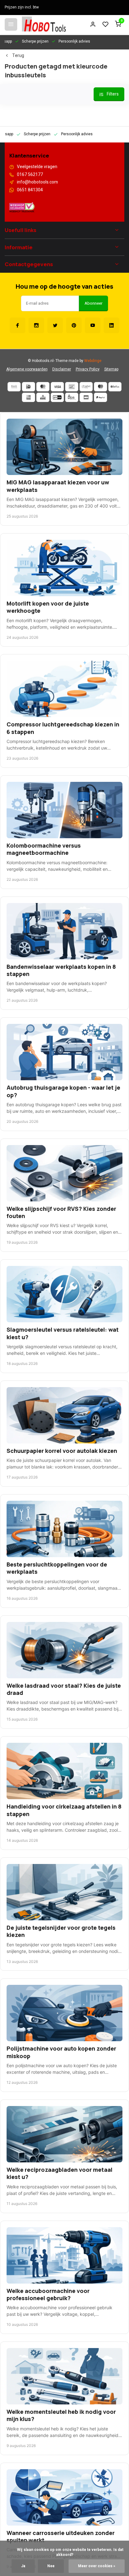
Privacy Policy (88, 369)
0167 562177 (30, 175)
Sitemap (111, 369)
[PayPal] (101, 397)
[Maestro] (101, 387)
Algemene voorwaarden (27, 369)
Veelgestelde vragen (37, 167)
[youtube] (93, 325)
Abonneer (93, 303)
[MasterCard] (43, 387)
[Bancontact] (72, 387)
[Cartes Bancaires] (86, 397)
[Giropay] (57, 397)
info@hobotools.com (37, 182)
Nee (51, 2566)
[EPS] (72, 397)
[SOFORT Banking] (86, 387)
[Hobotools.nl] (44, 24)
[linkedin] (111, 325)
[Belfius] (115, 387)
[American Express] (28, 397)
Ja (23, 2566)
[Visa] (57, 387)
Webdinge (93, 361)
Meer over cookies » (97, 2566)
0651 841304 (30, 190)
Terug (18, 56)
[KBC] (43, 397)
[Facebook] (18, 325)
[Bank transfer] (14, 387)
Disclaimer (62, 369)
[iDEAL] (28, 387)
